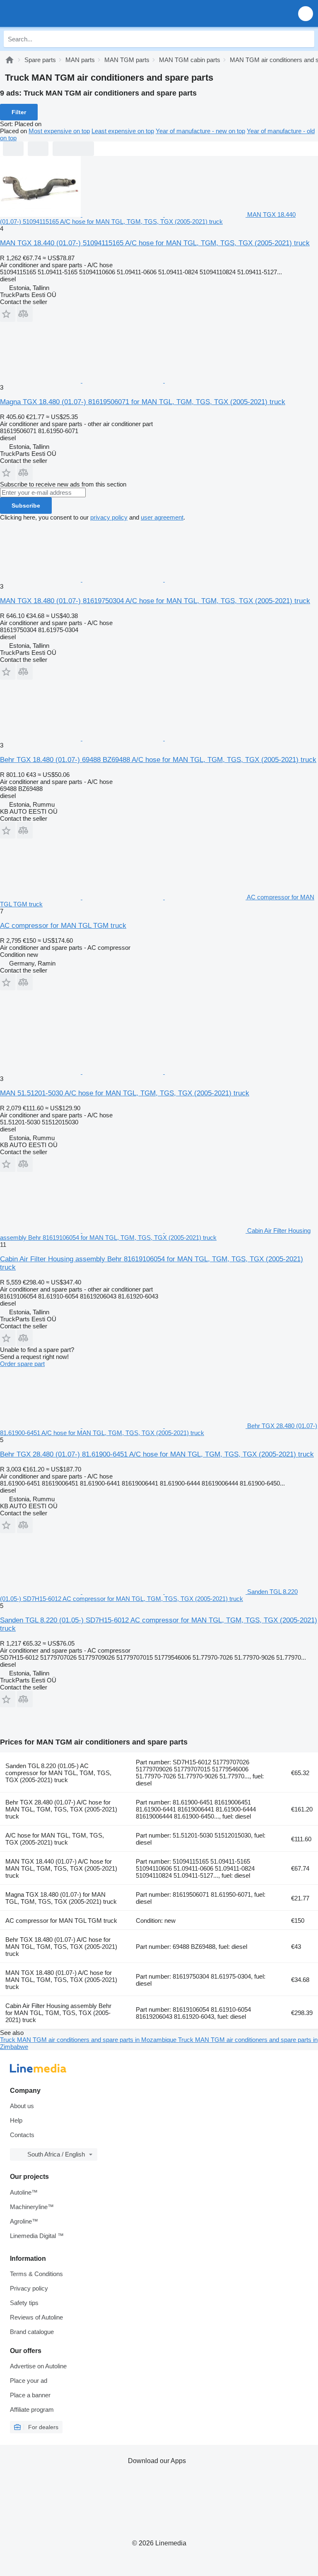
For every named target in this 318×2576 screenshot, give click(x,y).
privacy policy (109, 517)
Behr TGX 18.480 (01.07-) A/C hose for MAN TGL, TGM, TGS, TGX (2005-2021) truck (61, 1947)
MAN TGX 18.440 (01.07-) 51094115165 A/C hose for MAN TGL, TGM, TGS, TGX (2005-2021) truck (155, 243)
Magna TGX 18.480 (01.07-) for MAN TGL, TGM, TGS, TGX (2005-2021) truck (61, 1898)
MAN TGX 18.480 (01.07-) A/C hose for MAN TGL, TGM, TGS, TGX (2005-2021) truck (61, 1980)
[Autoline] (10, 60)
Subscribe (26, 506)
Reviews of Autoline (36, 2317)
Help (16, 2120)
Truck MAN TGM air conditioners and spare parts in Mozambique (89, 2040)
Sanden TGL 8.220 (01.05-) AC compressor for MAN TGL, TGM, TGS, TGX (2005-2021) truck (58, 1773)
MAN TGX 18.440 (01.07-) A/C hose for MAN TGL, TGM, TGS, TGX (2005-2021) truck (61, 1868)
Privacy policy (29, 2288)
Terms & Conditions (36, 2274)
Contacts (22, 2135)
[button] (306, 13)
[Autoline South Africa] (54, 13)
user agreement (162, 517)
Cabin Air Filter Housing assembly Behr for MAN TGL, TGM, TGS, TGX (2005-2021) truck (58, 2013)
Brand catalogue (32, 2332)
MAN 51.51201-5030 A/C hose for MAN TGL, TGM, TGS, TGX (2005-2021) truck (125, 1093)
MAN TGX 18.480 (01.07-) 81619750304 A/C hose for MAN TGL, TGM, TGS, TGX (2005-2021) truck (155, 601)
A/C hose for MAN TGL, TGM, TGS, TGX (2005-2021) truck (55, 1839)
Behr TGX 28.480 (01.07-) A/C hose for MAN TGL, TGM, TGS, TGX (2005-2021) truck (61, 1809)
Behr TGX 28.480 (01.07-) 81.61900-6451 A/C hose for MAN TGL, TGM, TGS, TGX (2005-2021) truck (157, 1454)
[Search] (306, 39)
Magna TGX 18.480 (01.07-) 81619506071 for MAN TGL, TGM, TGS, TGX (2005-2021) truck (143, 402)
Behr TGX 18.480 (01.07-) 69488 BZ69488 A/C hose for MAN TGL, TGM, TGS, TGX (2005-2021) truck (158, 760)
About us (22, 2106)
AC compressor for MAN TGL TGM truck (63, 926)
